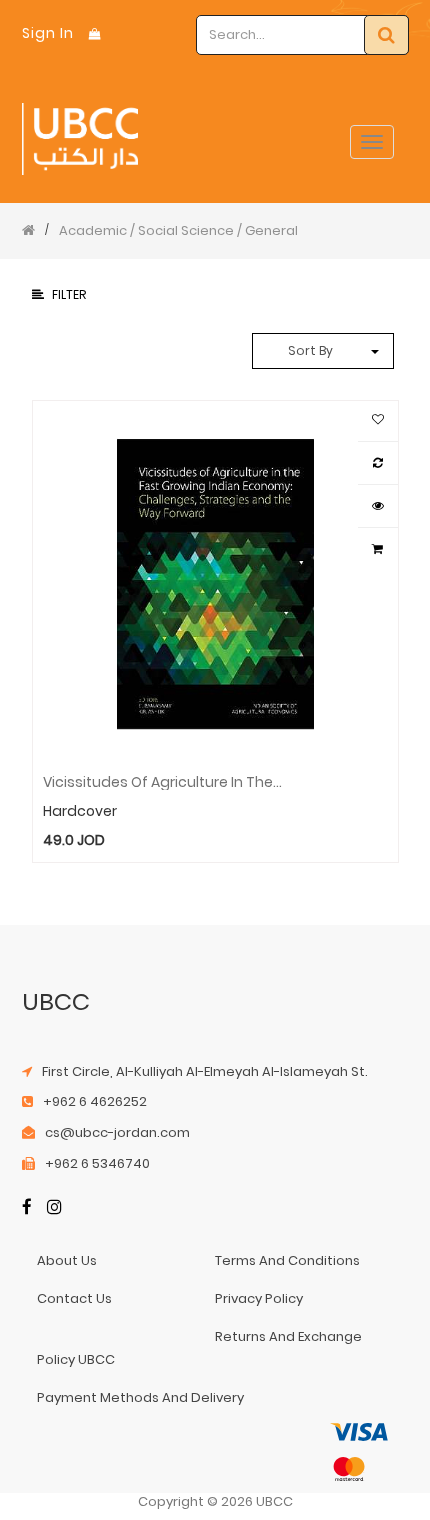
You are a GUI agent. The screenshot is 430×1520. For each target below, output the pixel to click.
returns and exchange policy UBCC (200, 1347)
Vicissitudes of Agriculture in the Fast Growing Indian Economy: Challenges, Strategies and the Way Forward (164, 781)
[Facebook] (27, 1209)
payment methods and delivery (140, 1397)
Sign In (48, 33)
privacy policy (259, 1298)
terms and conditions (287, 1260)
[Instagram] (54, 1209)
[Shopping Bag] (95, 33)
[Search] (386, 35)
